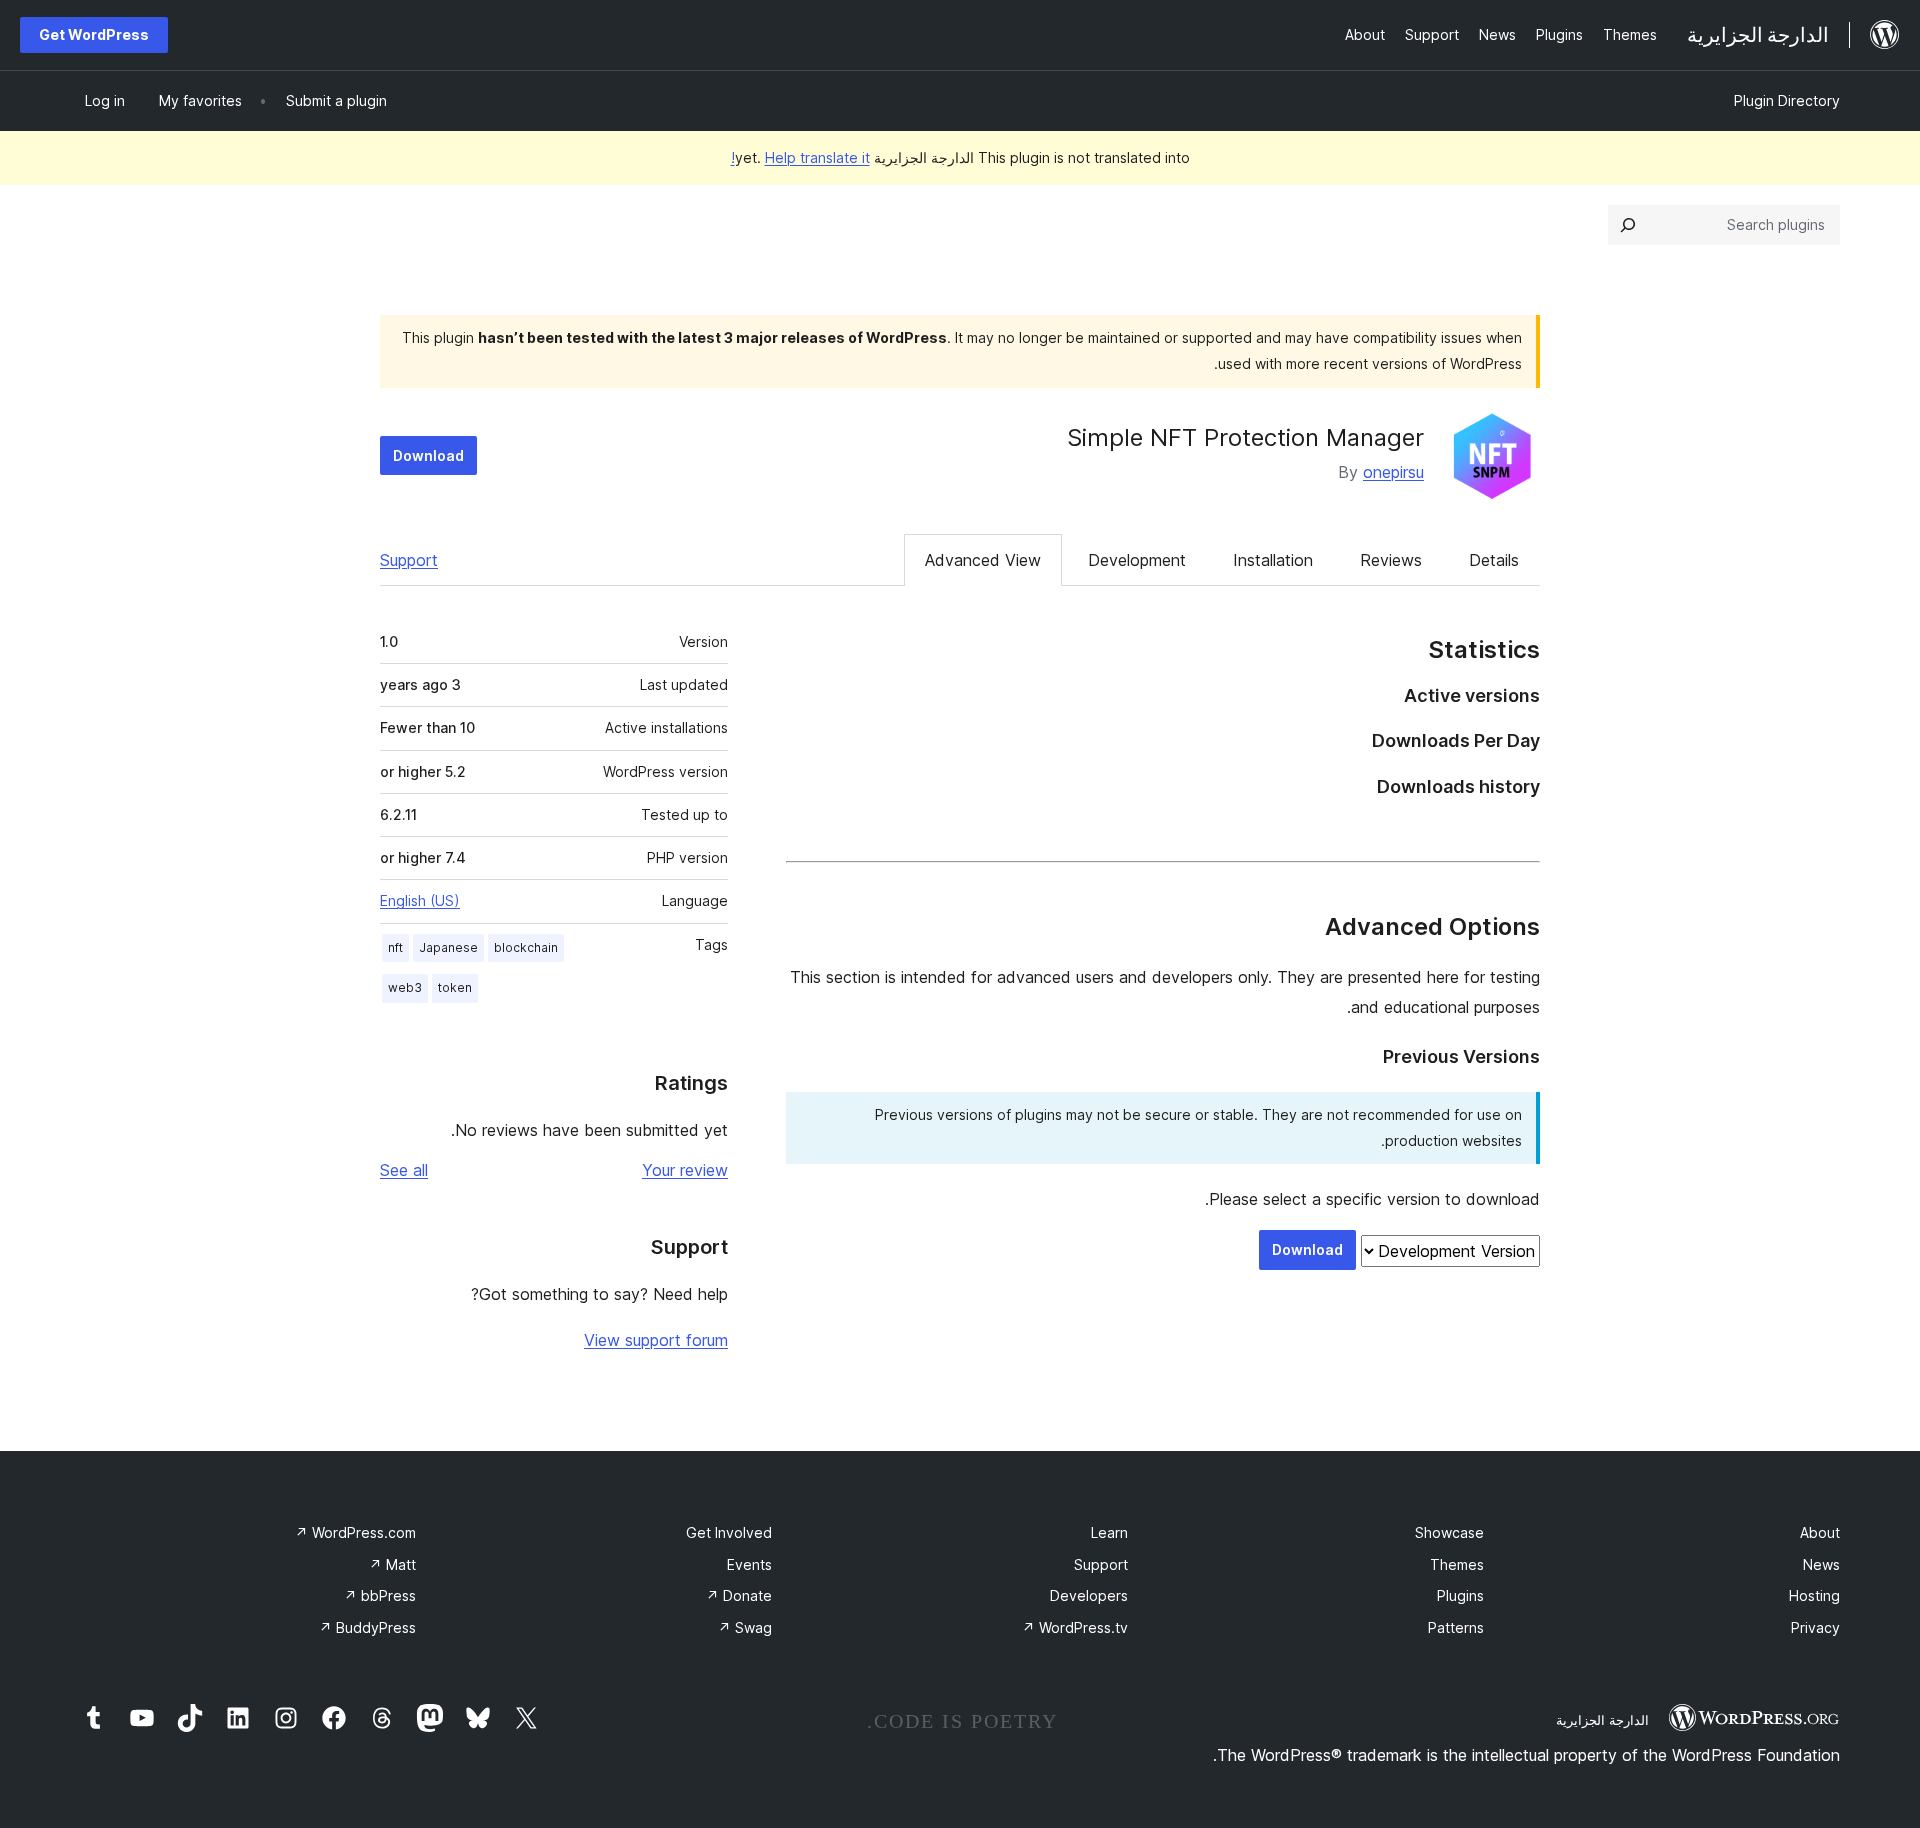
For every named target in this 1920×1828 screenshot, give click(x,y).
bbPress (380, 1595)
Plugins (1460, 1595)
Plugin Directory (1787, 100)
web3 (405, 987)
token (455, 987)
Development (1137, 560)
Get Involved (729, 1532)
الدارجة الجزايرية (1602, 1720)
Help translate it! (800, 157)
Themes (1457, 1564)
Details (1494, 560)
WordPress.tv (1075, 1627)
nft (395, 947)
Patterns (1456, 1627)
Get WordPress (94, 34)
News (1821, 1564)
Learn (1109, 1532)
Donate (739, 1595)
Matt (392, 1564)
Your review (685, 1170)
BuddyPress (367, 1627)
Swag (745, 1627)
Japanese (448, 947)
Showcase (1449, 1532)
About (1820, 1532)
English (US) (420, 900)
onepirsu (1393, 472)
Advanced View (983, 560)
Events (749, 1564)
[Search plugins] (1628, 225)
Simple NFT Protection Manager (1245, 437)
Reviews (1391, 560)
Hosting (1814, 1595)
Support (409, 560)
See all (404, 1170)
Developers (1089, 1595)
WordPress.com (355, 1532)
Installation (1273, 560)
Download (428, 455)
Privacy (1815, 1627)
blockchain (526, 947)
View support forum (656, 1340)
